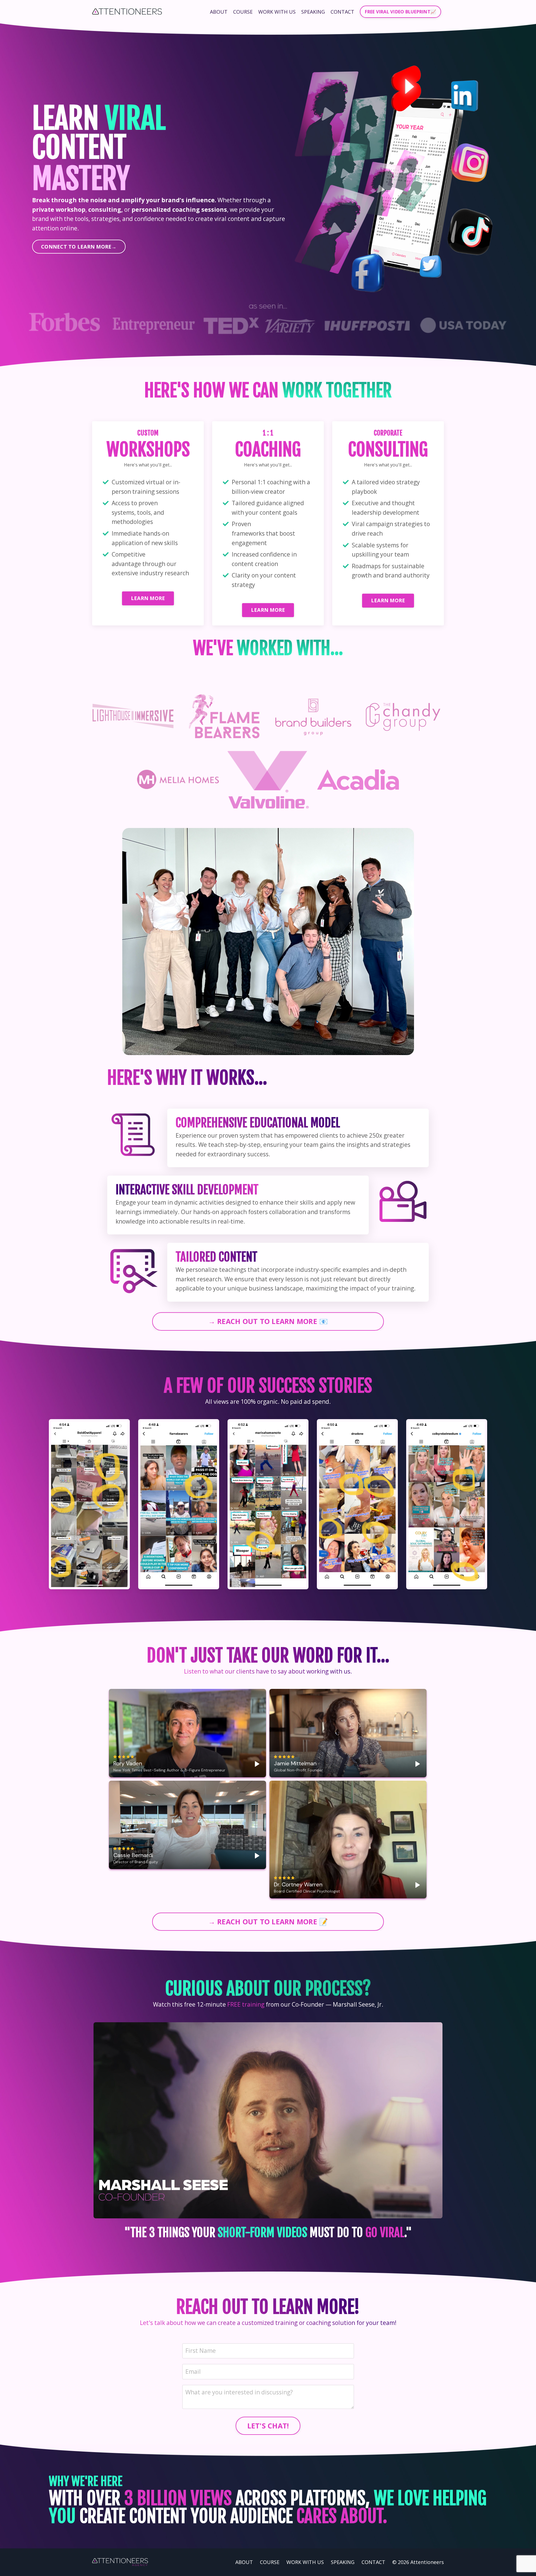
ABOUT (219, 12)
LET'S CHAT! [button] (268, 2426)
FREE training (246, 2004)
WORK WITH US (277, 12)
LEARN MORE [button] (148, 598)
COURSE (243, 12)
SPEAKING (313, 12)
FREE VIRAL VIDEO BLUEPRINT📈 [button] (400, 12)
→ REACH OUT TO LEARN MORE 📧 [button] (268, 1321)
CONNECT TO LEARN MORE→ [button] (79, 247)
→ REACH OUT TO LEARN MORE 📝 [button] (268, 1922)
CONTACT (342, 12)
